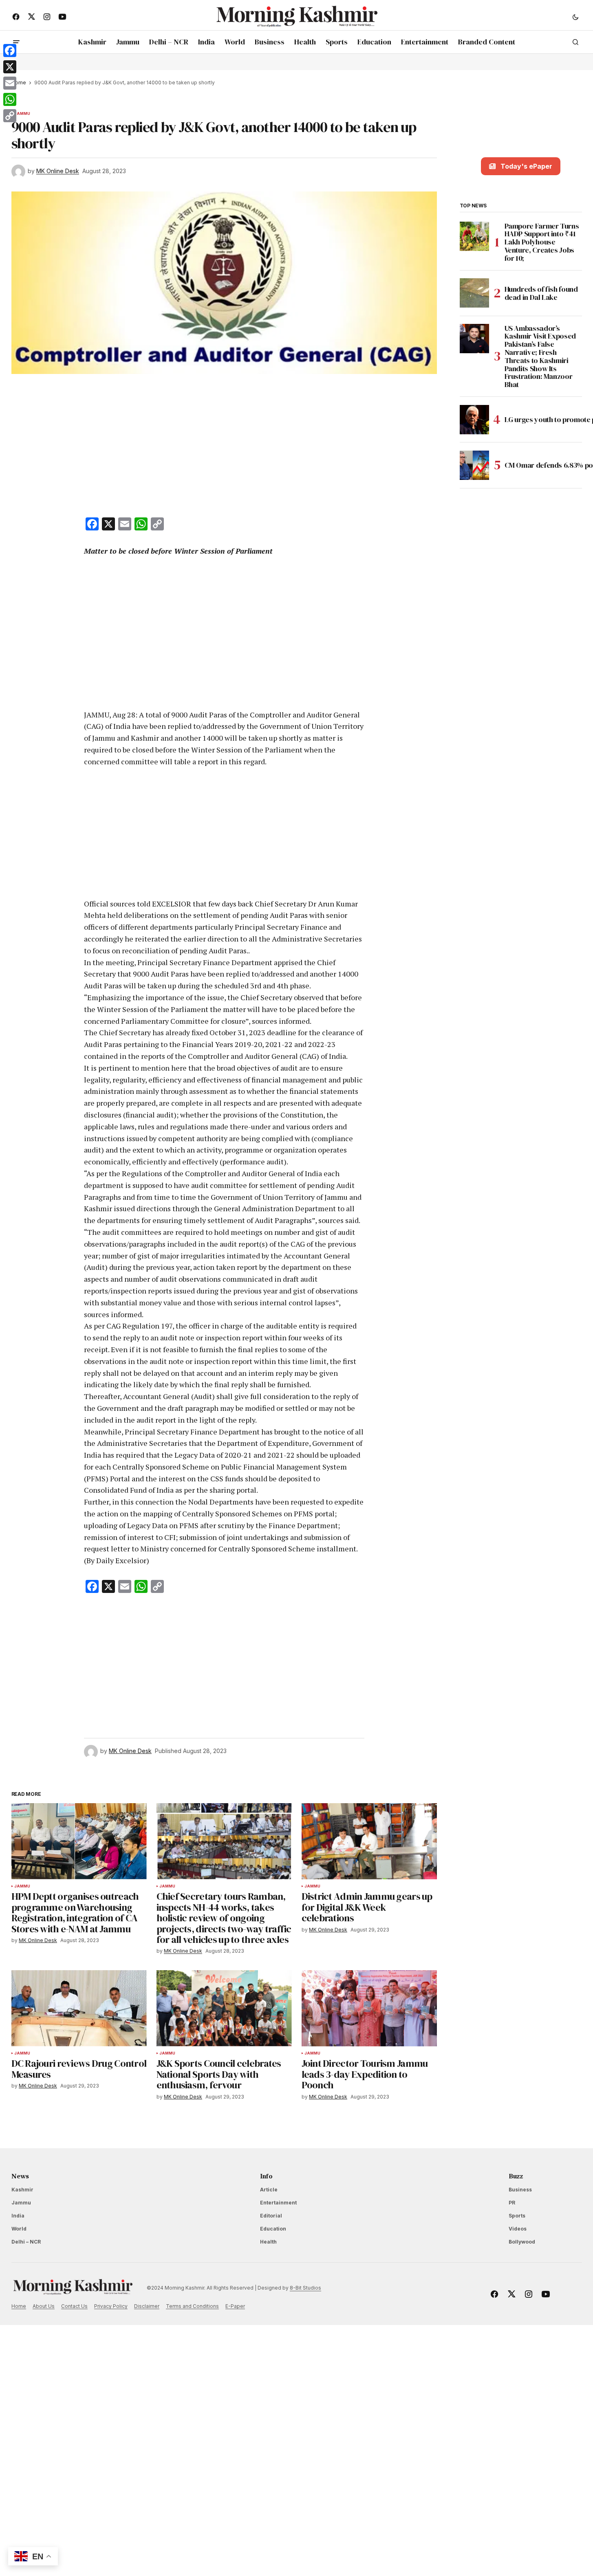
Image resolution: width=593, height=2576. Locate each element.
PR (512, 2203)
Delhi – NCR (26, 2242)
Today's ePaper (526, 166)
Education (273, 2229)
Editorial (271, 2216)
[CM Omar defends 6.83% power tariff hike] (474, 465)
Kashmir (22, 2190)
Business (520, 2190)
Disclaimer (147, 2306)
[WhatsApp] (10, 99)
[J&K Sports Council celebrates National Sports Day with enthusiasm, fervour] (224, 2008)
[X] (10, 67)
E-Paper (235, 2306)
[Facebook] (10, 51)
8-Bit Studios (305, 2288)
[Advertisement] (224, 447)
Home (19, 2306)
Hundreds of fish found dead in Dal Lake (541, 293)
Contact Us (74, 2306)
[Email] (10, 83)
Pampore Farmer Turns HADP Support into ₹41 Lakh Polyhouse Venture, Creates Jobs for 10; (542, 242)
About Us (44, 2306)
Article (269, 2190)
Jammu (22, 114)
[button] (575, 17)
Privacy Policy (111, 2306)
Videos (518, 2229)
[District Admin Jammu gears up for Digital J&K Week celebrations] (369, 1841)
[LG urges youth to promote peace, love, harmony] (474, 420)
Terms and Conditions (192, 2306)
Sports (517, 2216)
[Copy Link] (10, 116)
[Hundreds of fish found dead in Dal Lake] (474, 293)
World (19, 2229)
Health (268, 2242)
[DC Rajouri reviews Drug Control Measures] (79, 2008)
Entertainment (278, 2203)
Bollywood (522, 2242)
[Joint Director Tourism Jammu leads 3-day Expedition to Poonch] (369, 2008)
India (18, 2216)
